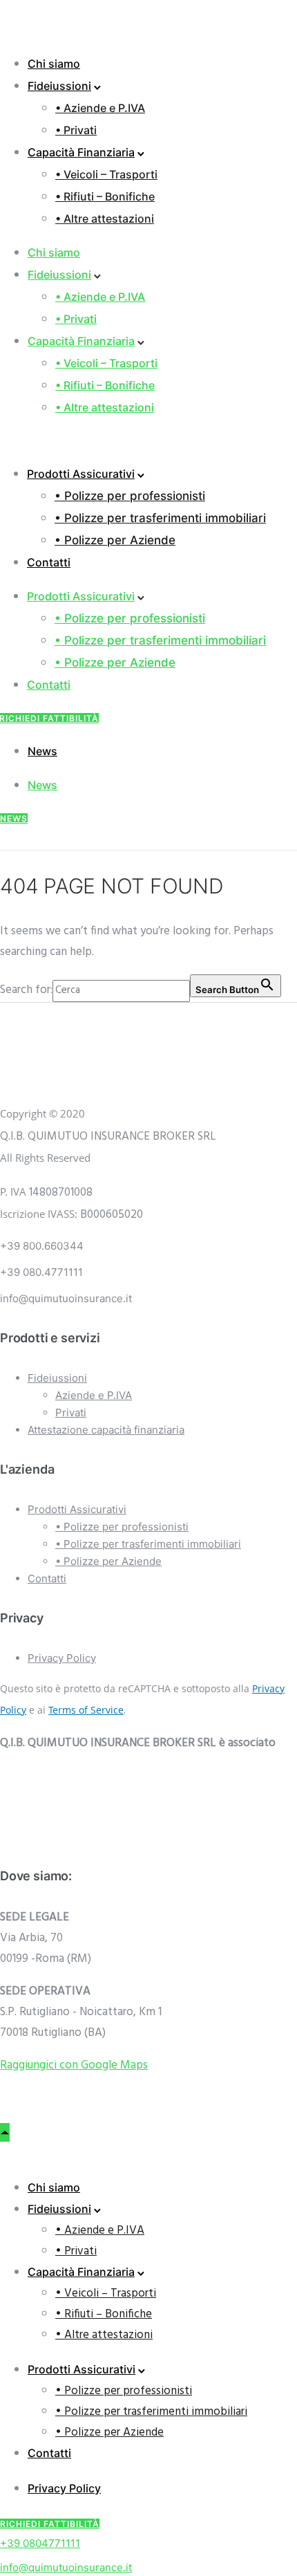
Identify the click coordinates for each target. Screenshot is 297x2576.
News (42, 751)
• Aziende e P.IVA (100, 108)
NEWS (14, 818)
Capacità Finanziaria (81, 152)
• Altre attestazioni (105, 219)
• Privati (76, 130)
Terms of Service (86, 1710)
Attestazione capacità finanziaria (106, 1430)
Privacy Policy (62, 1658)
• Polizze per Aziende (115, 540)
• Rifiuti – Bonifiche (105, 196)
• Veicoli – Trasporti (106, 174)
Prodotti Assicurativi (81, 474)
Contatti (49, 562)
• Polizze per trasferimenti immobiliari (160, 518)
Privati (71, 1412)
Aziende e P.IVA (94, 1395)
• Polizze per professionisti (130, 496)
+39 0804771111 (40, 2543)
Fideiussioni (59, 86)
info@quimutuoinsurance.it (66, 2567)
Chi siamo (54, 64)
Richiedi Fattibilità (50, 2524)
